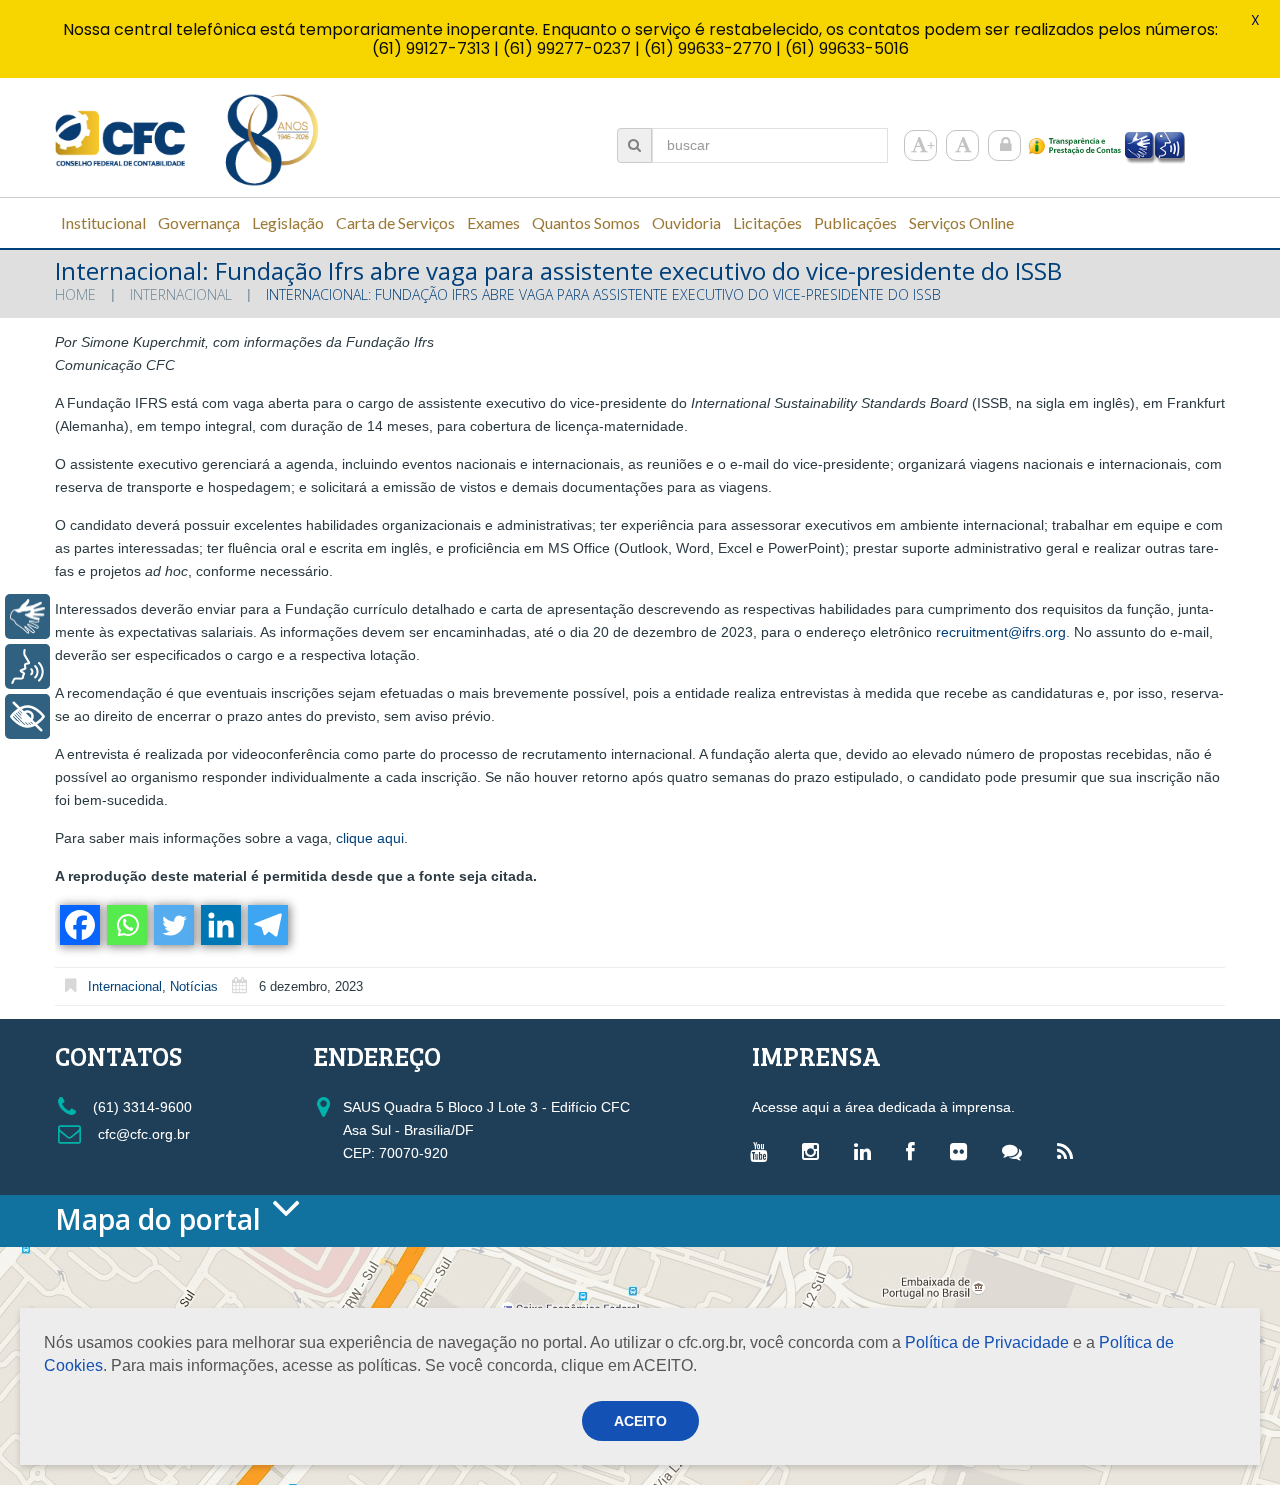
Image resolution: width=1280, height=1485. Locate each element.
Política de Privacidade (987, 1342)
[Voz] (27, 666)
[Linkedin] (219, 925)
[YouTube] (763, 1151)
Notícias (194, 986)
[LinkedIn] (867, 1151)
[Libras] (27, 616)
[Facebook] (78, 925)
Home (75, 294)
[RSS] (1070, 1151)
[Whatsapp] (125, 925)
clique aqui (370, 838)
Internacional (181, 294)
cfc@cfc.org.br (142, 1134)
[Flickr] (963, 1151)
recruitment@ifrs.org (1001, 632)
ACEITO (640, 1421)
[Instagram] (815, 1151)
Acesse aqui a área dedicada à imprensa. (883, 1107)
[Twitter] (172, 925)
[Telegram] (266, 925)
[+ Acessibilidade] (27, 716)
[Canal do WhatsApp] (1017, 1151)
